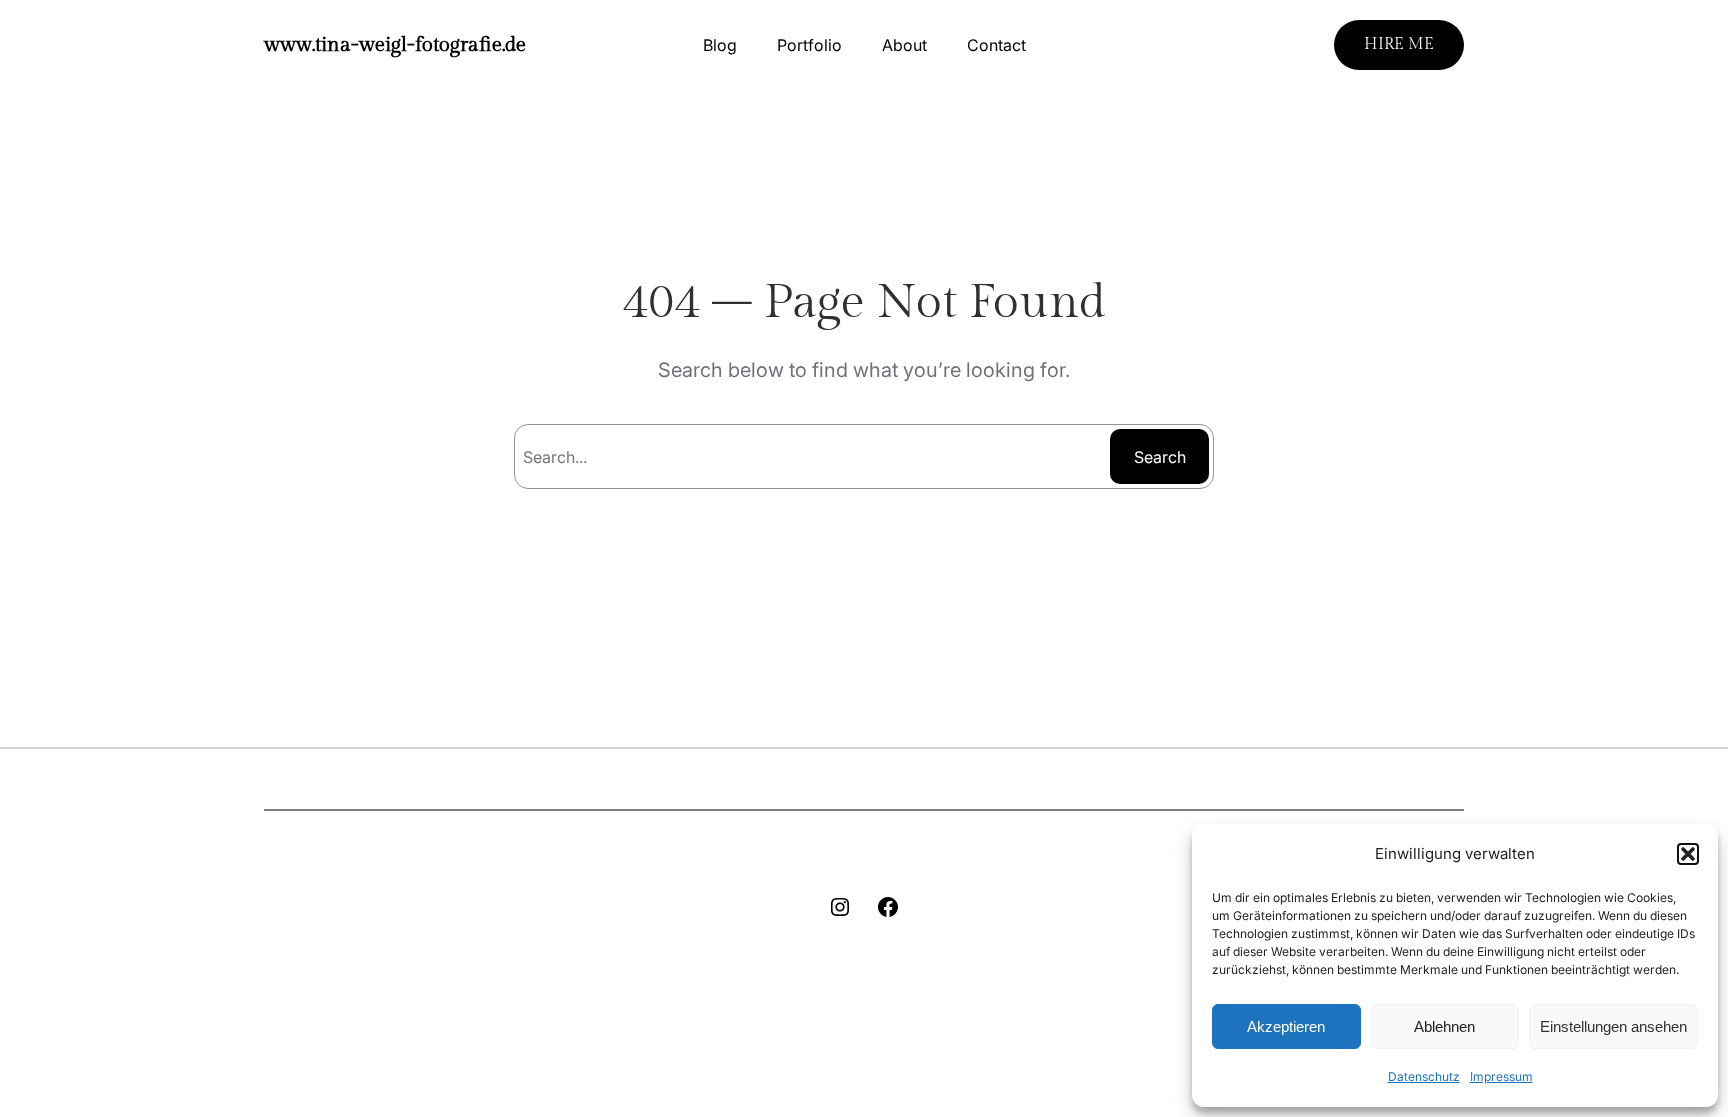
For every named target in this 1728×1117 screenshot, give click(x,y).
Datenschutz (1424, 1076)
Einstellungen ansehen (1613, 1026)
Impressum (1501, 1076)
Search (1160, 457)
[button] (1688, 854)
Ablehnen (1444, 1026)
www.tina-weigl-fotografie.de (395, 45)
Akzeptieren (1286, 1026)
